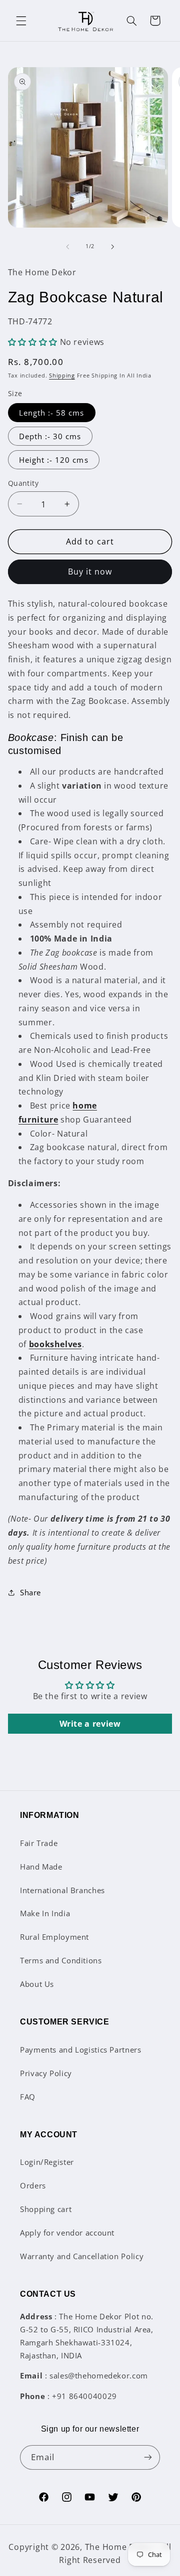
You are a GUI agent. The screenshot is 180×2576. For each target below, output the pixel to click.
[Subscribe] (148, 2457)
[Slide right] (112, 247)
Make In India (45, 1913)
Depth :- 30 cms (50, 436)
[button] (21, 21)
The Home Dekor (119, 2547)
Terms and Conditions (61, 1960)
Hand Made (41, 1867)
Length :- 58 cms (52, 413)
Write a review (90, 1724)
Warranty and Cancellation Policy (82, 2256)
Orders (33, 2185)
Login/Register (47, 2162)
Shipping (62, 376)
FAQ (28, 2097)
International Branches (62, 1890)
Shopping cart (46, 2209)
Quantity (23, 483)
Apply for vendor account (67, 2233)
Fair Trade (39, 1843)
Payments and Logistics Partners (81, 2050)
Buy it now (90, 572)
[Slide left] (67, 247)
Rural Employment (54, 1937)
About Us (37, 1984)
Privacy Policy (46, 2073)
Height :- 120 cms (54, 460)
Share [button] (30, 1592)
